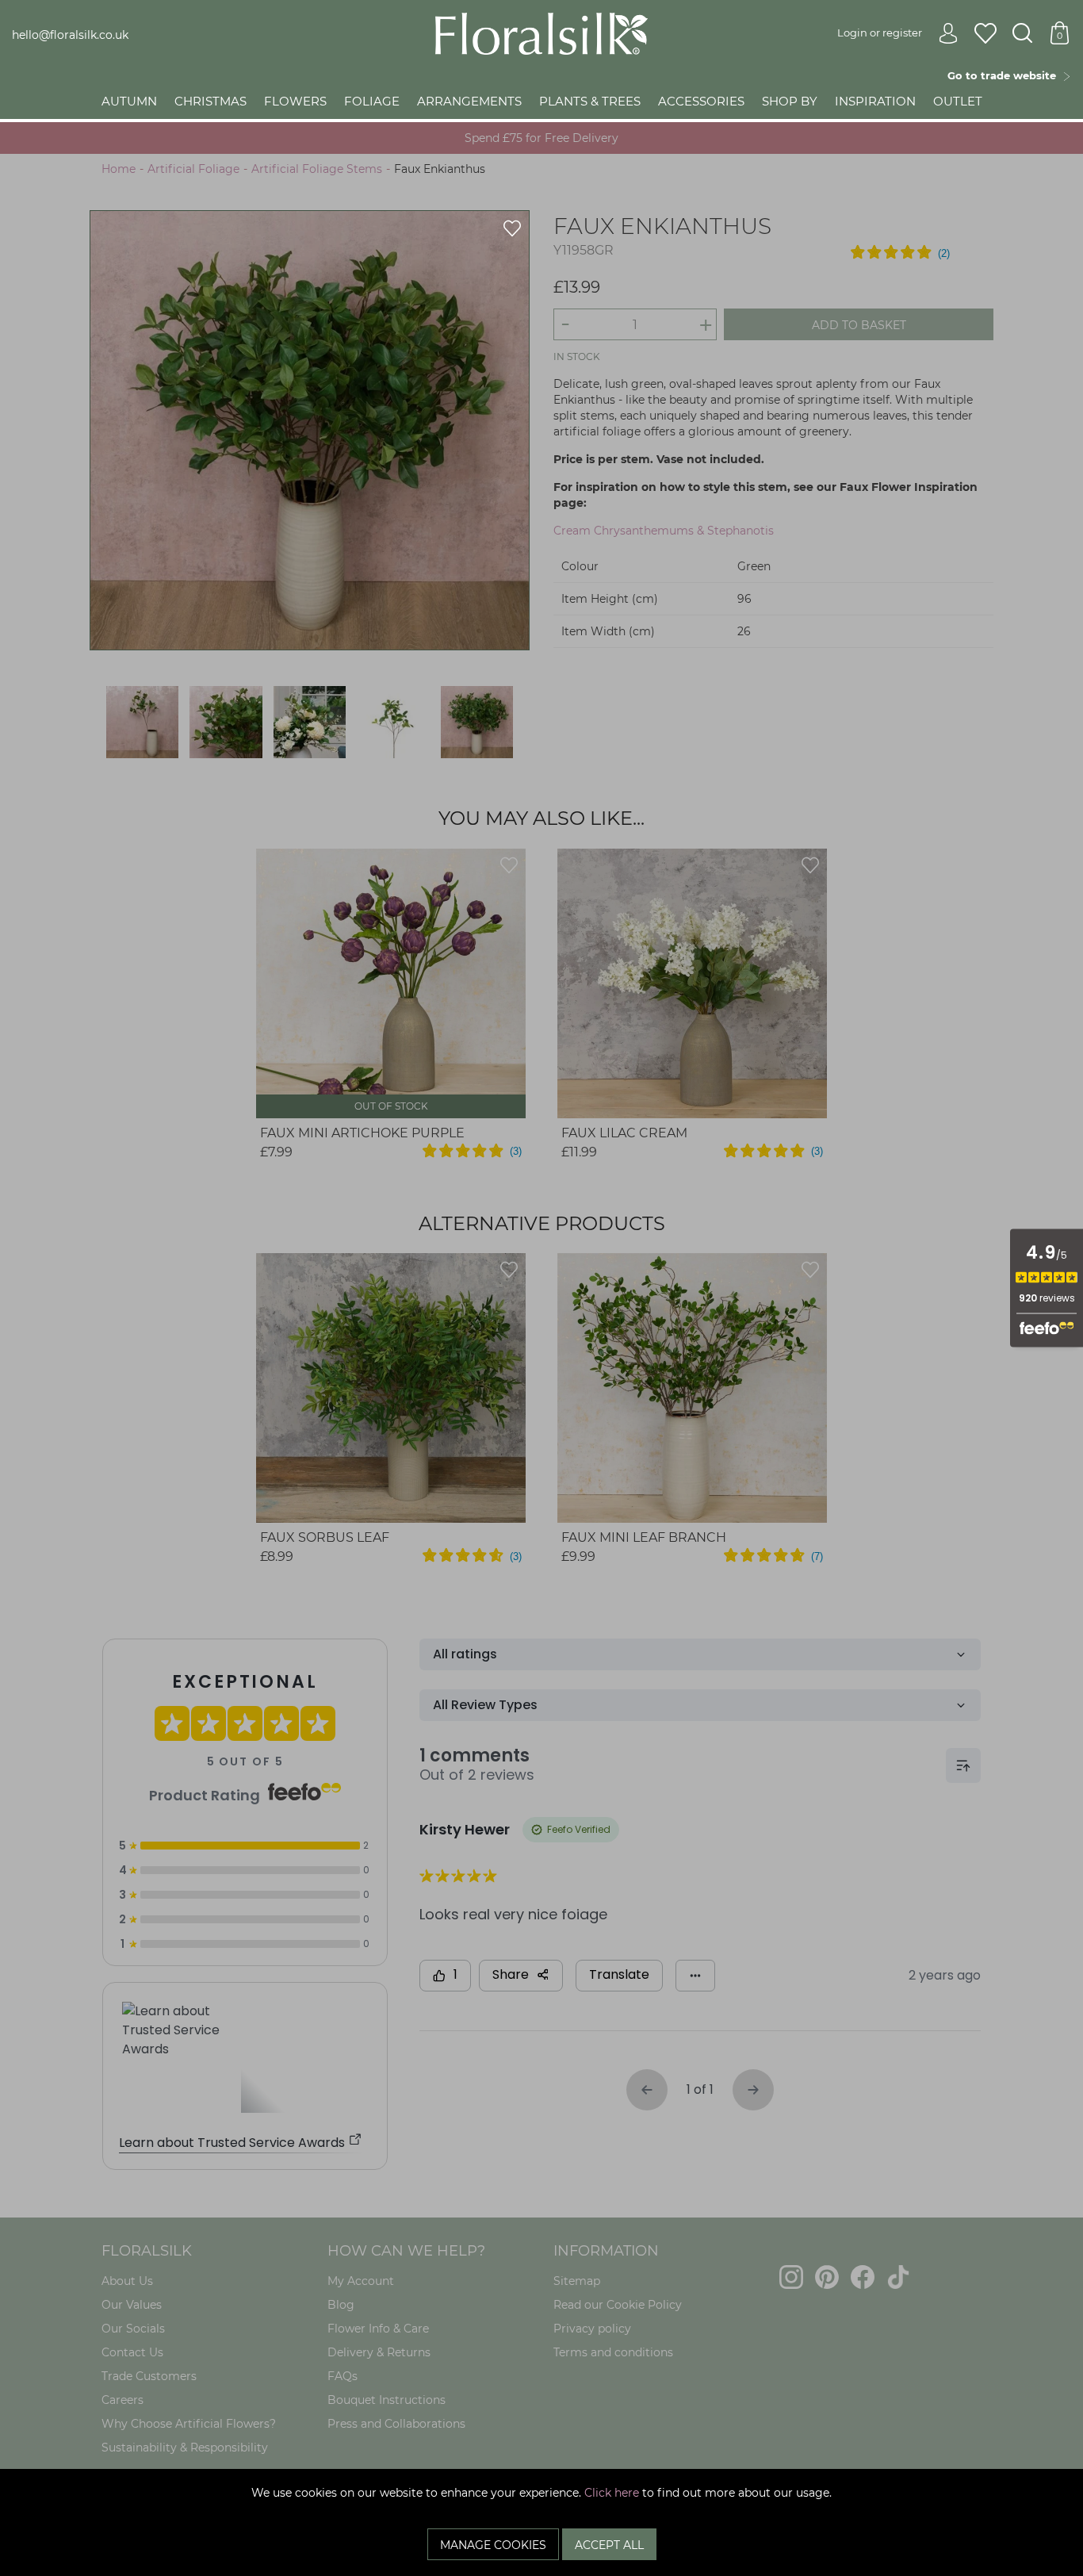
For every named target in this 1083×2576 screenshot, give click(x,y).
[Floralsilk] (541, 33)
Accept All (609, 2545)
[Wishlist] (985, 34)
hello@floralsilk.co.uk (70, 35)
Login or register (880, 33)
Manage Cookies (493, 2545)
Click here (612, 2493)
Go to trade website (1005, 75)
